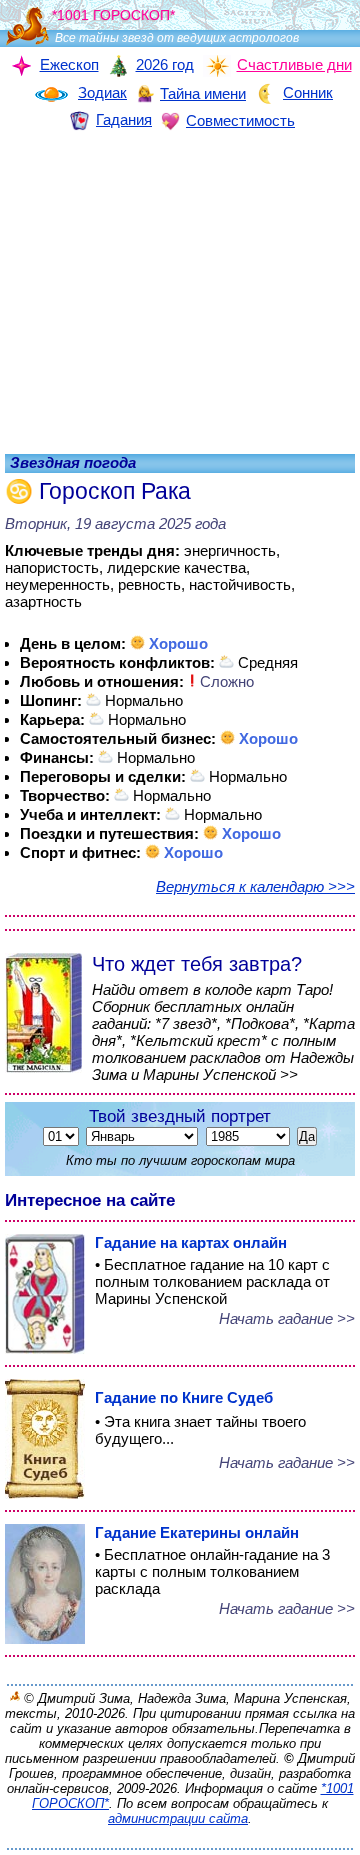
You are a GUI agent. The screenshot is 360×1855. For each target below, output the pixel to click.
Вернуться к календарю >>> (255, 886)
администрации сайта (178, 1818)
